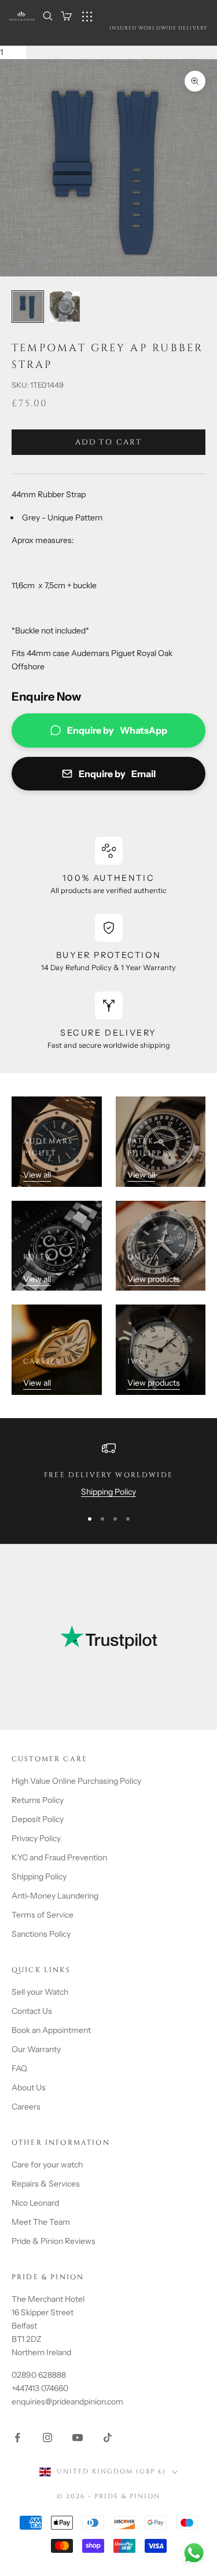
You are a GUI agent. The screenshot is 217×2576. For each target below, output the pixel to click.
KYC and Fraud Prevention (59, 1857)
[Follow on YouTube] (78, 2437)
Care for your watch (47, 2165)
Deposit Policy (38, 1819)
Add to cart (108, 442)
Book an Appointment (51, 2030)
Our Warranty (36, 2049)
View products (154, 1279)
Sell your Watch (40, 1992)
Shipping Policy (108, 1492)
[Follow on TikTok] (108, 2437)
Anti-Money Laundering (55, 1896)
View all (37, 1175)
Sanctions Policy (41, 1934)
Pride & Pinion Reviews (54, 2241)
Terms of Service (43, 1915)
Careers (26, 2107)
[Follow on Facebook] (17, 2437)
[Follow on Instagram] (47, 2437)
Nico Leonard (35, 2203)
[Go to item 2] (65, 307)
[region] (108, 1470)
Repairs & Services (46, 2184)
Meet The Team (41, 2222)
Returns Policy (38, 1800)
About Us (29, 2087)
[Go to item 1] (28, 307)
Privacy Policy (36, 1838)
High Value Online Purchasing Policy (76, 1781)
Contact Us (32, 2011)
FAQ (19, 2068)
